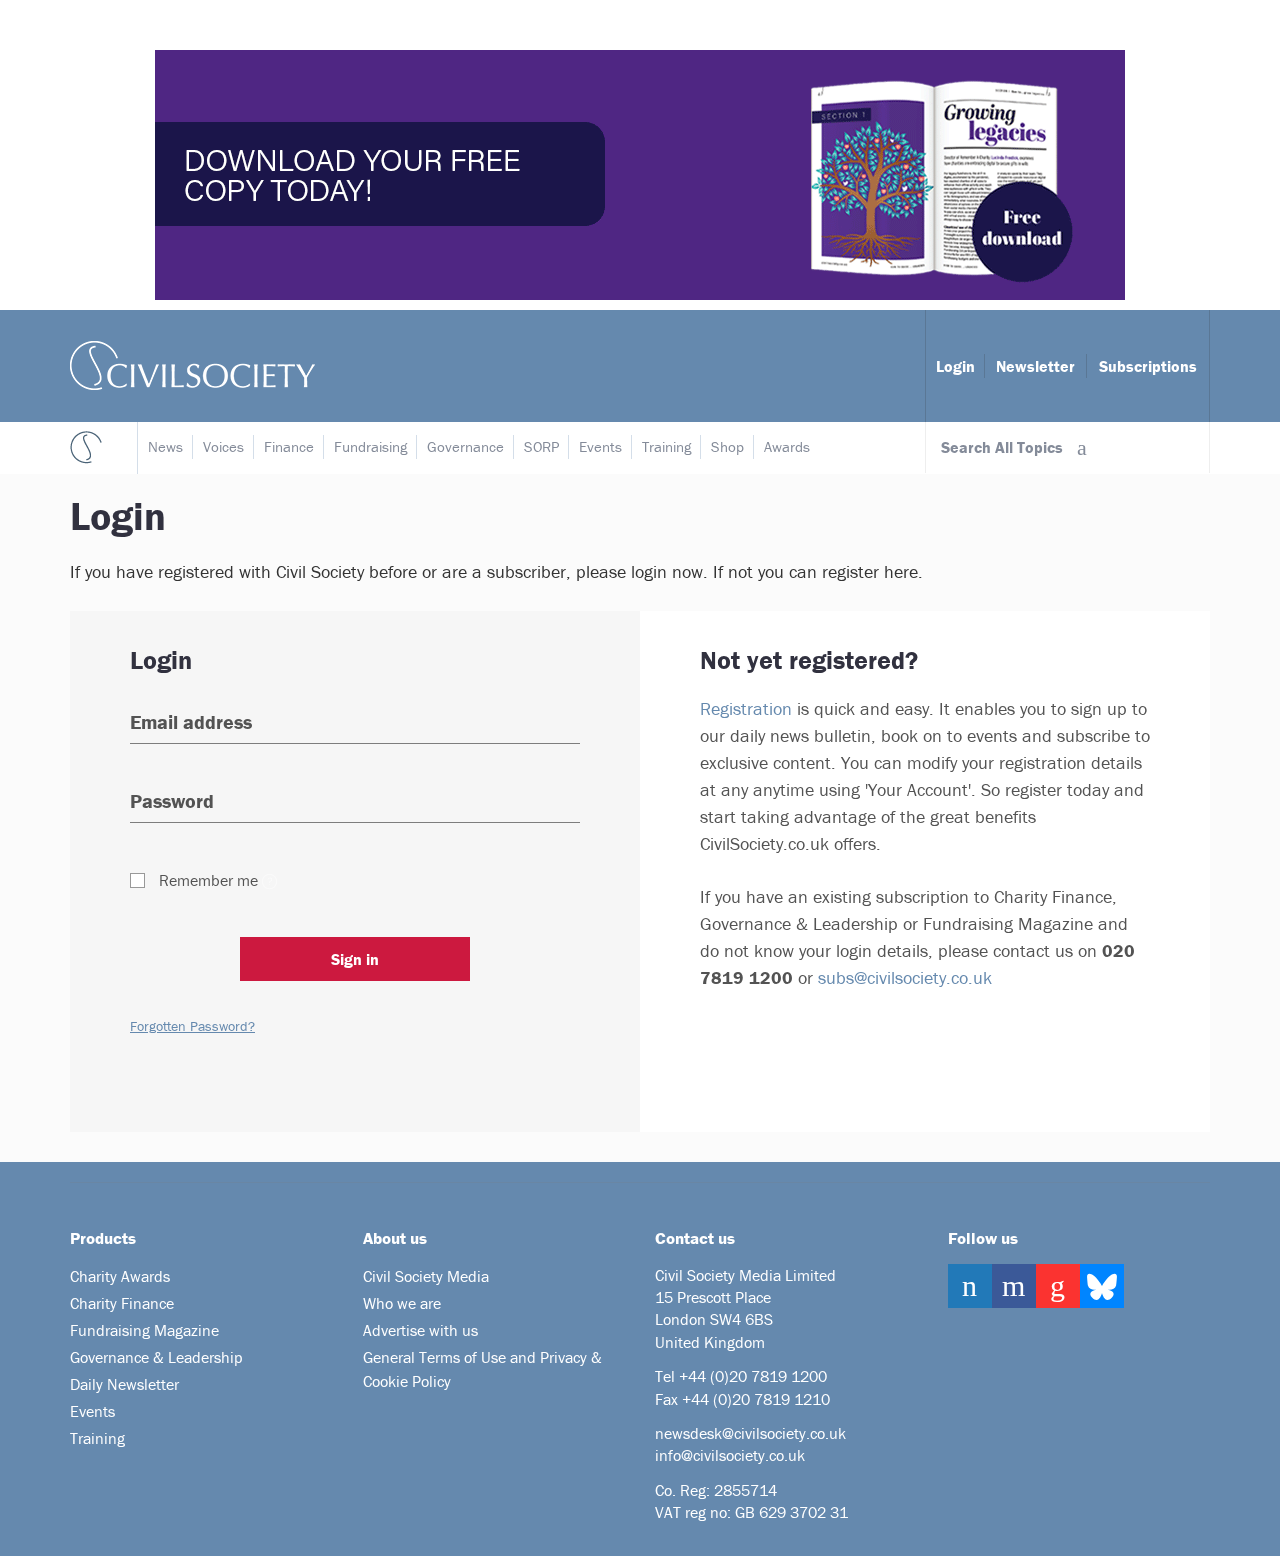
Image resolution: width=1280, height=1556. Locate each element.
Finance (289, 446)
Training (666, 446)
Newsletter (1035, 366)
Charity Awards (120, 1276)
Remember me (208, 880)
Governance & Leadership (156, 1357)
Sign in (355, 959)
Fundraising (370, 446)
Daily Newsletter (124, 1384)
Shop (727, 446)
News (165, 446)
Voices (223, 446)
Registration (746, 708)
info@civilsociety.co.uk (730, 1455)
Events (600, 446)
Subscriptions (1148, 366)
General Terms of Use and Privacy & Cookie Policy (482, 1369)
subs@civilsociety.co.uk (905, 977)
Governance (465, 446)
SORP (541, 446)
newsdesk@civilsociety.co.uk (750, 1433)
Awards (787, 446)
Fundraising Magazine (144, 1330)
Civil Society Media (426, 1276)
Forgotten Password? (192, 1026)
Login (955, 366)
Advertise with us (420, 1330)
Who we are (402, 1303)
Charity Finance (122, 1303)
